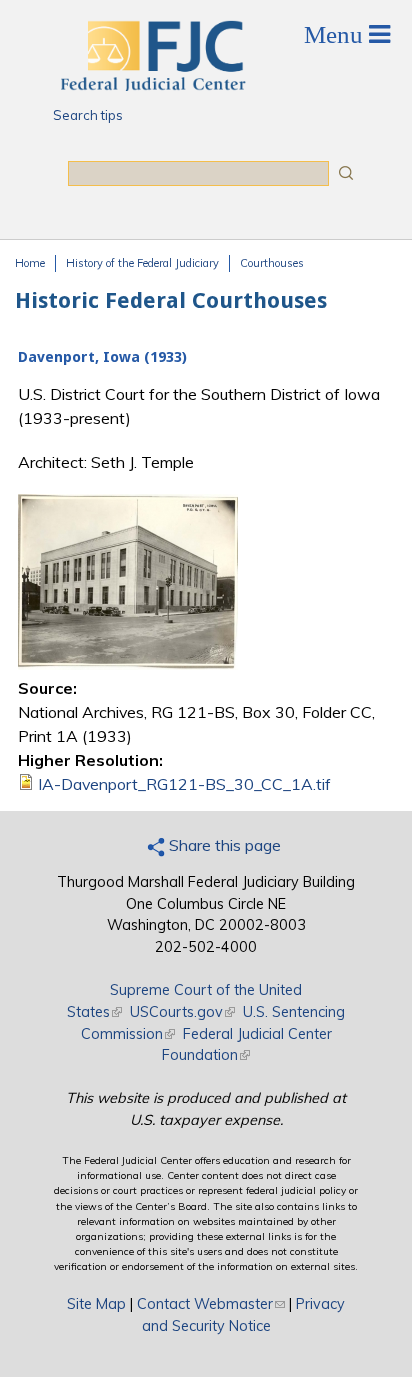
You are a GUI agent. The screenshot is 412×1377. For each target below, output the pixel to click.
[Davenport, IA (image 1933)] (128, 664)
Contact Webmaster (211, 1304)
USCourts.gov (182, 1012)
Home (30, 263)
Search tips (88, 115)
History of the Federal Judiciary (142, 263)
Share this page (223, 845)
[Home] (152, 85)
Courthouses (272, 263)
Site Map (96, 1304)
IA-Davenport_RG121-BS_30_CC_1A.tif (184, 784)
